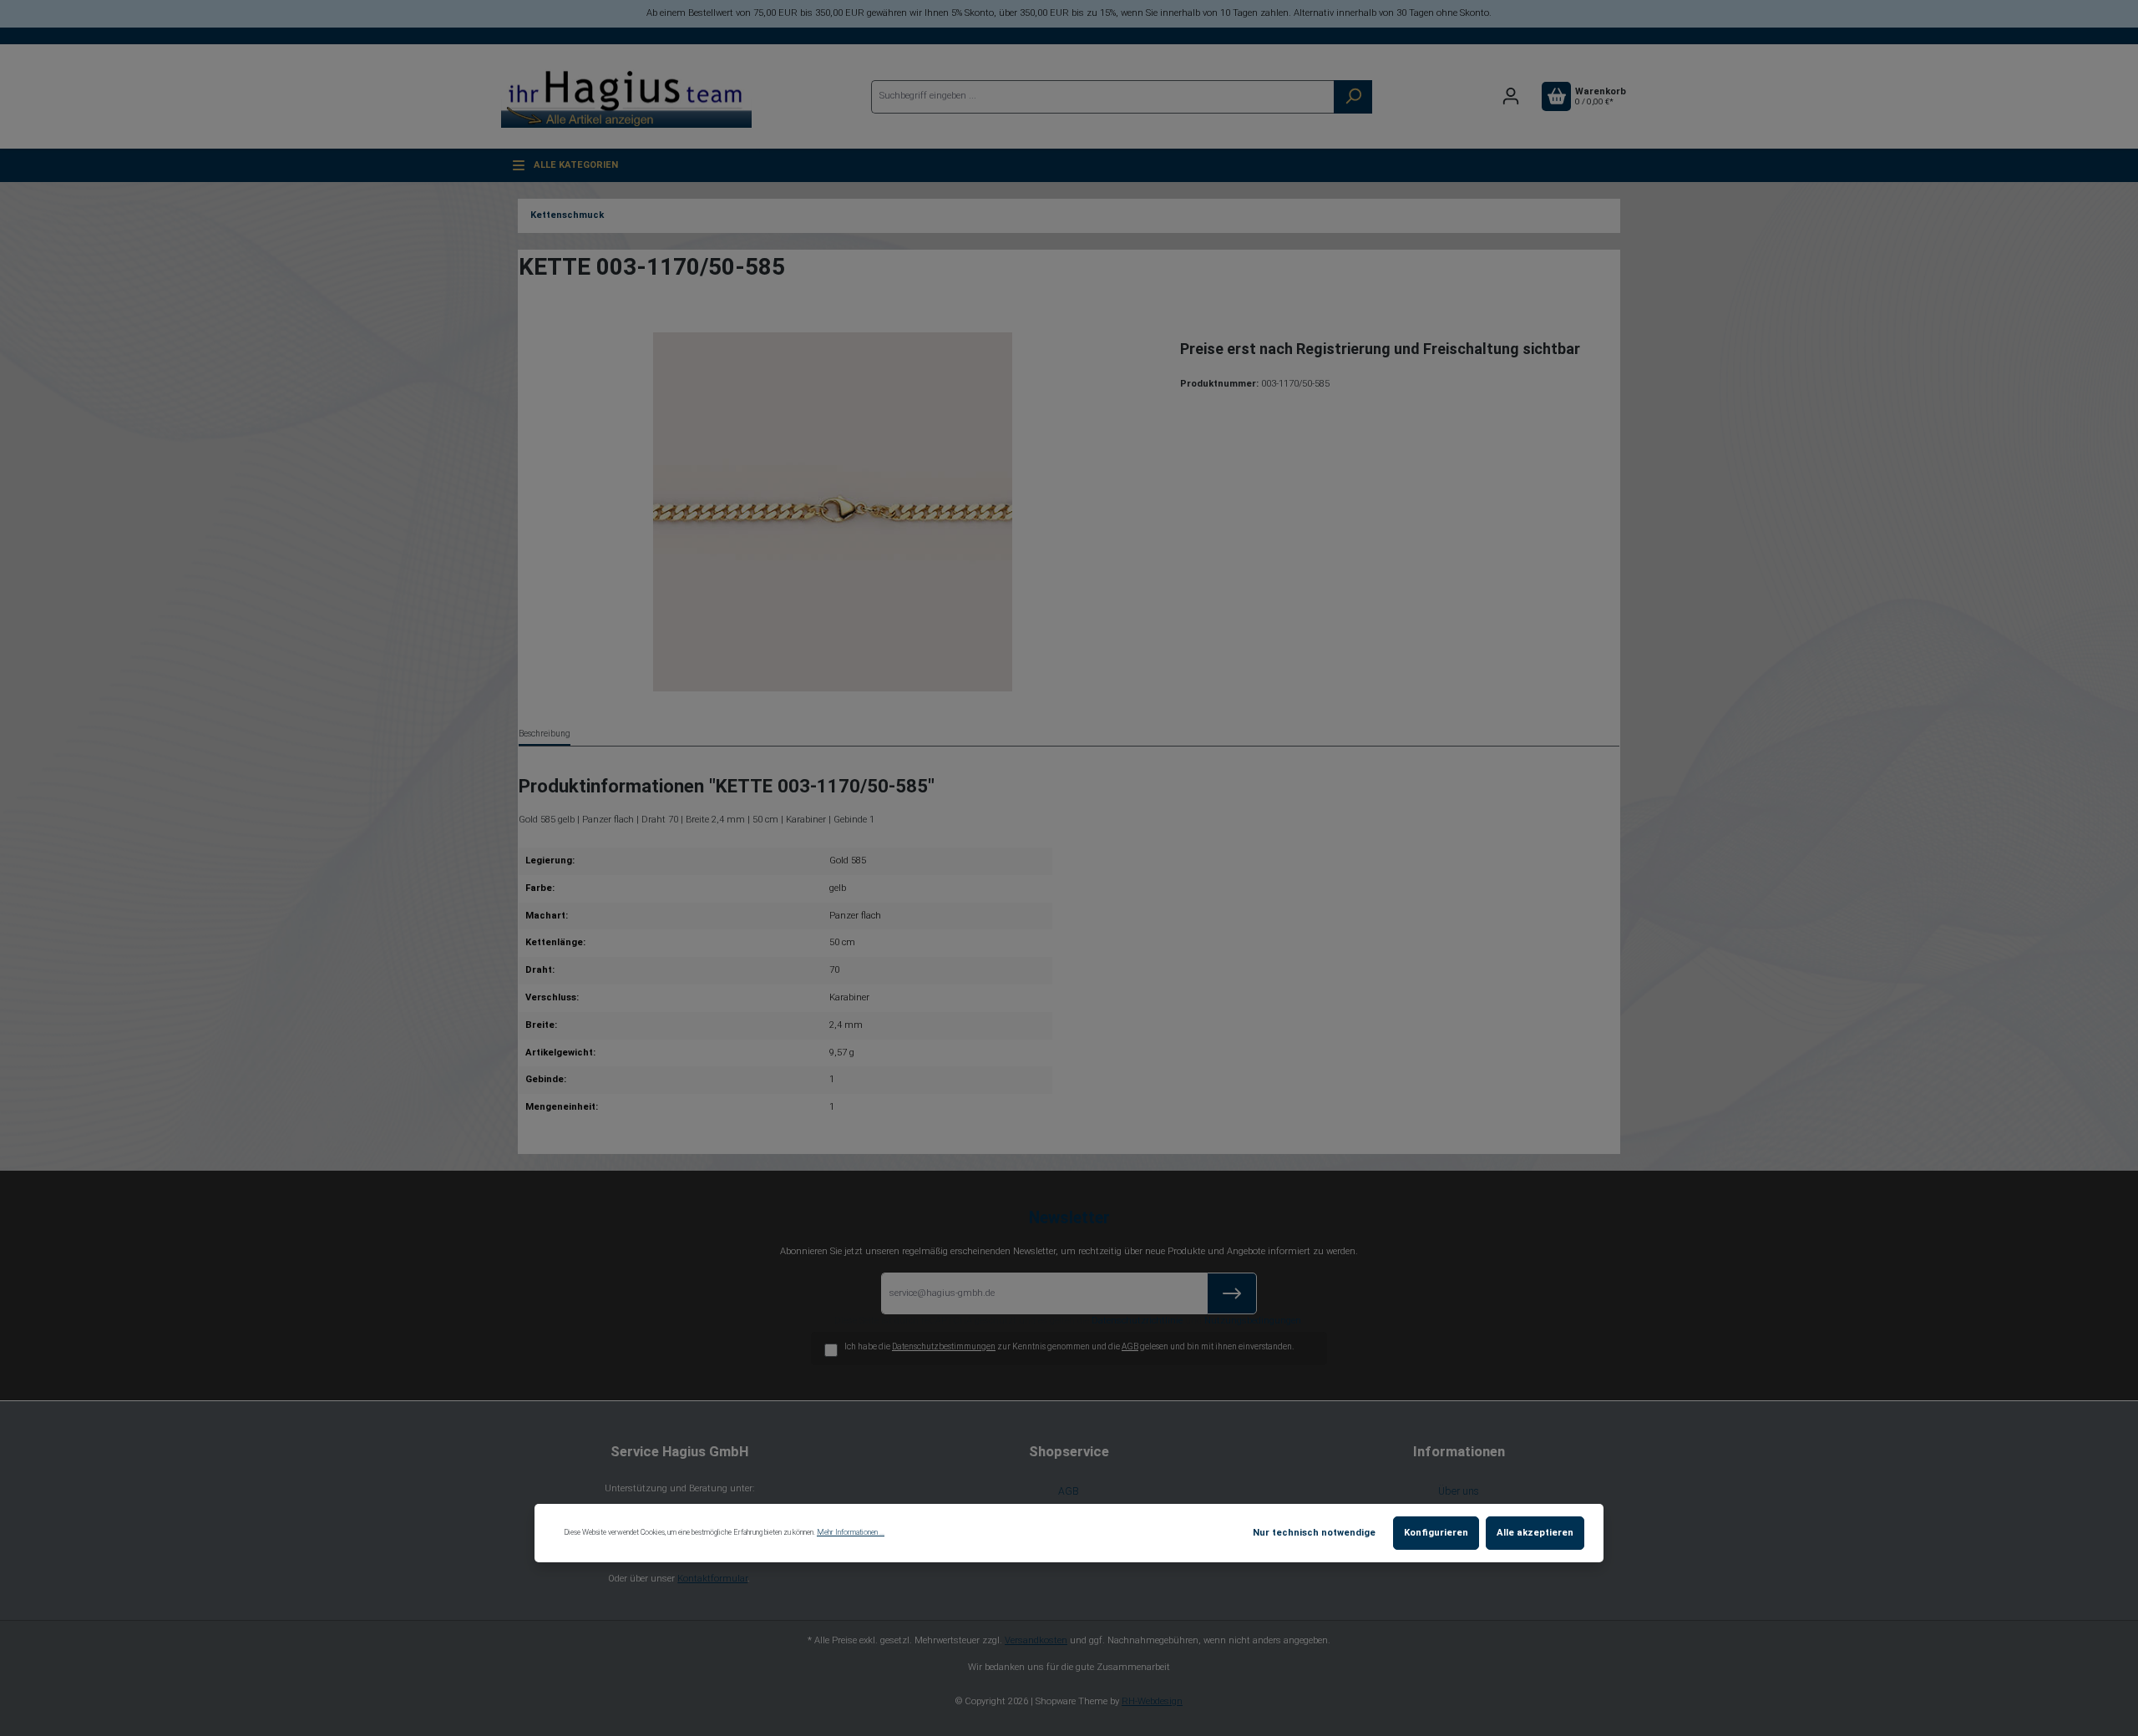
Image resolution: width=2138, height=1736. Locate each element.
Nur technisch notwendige (1314, 1533)
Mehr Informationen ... (851, 1532)
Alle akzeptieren (1535, 1533)
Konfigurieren (1436, 1533)
